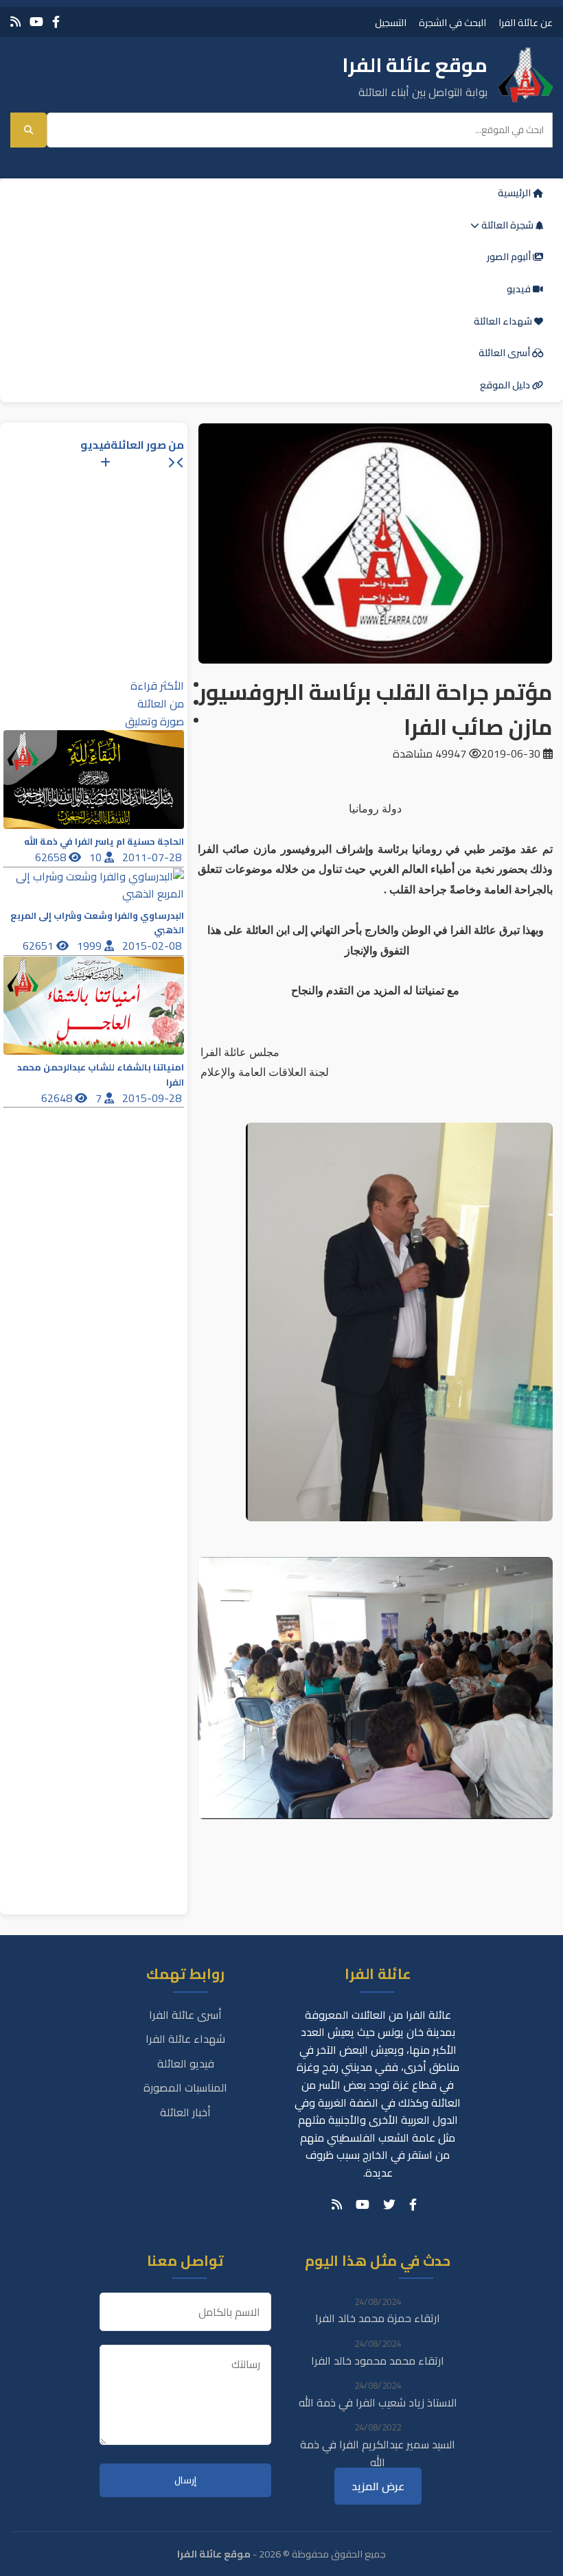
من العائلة (161, 703)
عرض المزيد (378, 2486)
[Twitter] (389, 2205)
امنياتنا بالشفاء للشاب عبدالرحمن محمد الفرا (101, 1075)
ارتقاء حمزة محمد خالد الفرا (378, 2318)
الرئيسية (515, 193)
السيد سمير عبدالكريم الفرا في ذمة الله (378, 2453)
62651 (39, 946)
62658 (52, 857)
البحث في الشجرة (452, 22)
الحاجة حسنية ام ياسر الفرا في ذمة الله (104, 842)
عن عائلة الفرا (526, 22)
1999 (91, 946)
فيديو (520, 289)
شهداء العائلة (504, 321)
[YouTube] (36, 22)
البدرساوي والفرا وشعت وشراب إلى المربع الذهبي (97, 923)
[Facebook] (56, 22)
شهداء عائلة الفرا (185, 2039)
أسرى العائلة (505, 353)
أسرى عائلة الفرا (185, 2015)
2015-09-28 (153, 1098)
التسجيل (391, 22)
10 (97, 857)
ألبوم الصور (510, 257)
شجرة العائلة (507, 225)
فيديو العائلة (186, 2063)
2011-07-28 (153, 857)
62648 (58, 1098)
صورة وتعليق (154, 721)
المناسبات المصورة (185, 2087)
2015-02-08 (153, 946)
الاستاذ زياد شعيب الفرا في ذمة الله (378, 2402)
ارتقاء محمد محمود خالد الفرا (378, 2361)
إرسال (185, 2480)
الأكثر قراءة (157, 686)
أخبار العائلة (185, 2112)
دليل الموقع (506, 385)
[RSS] (15, 22)
